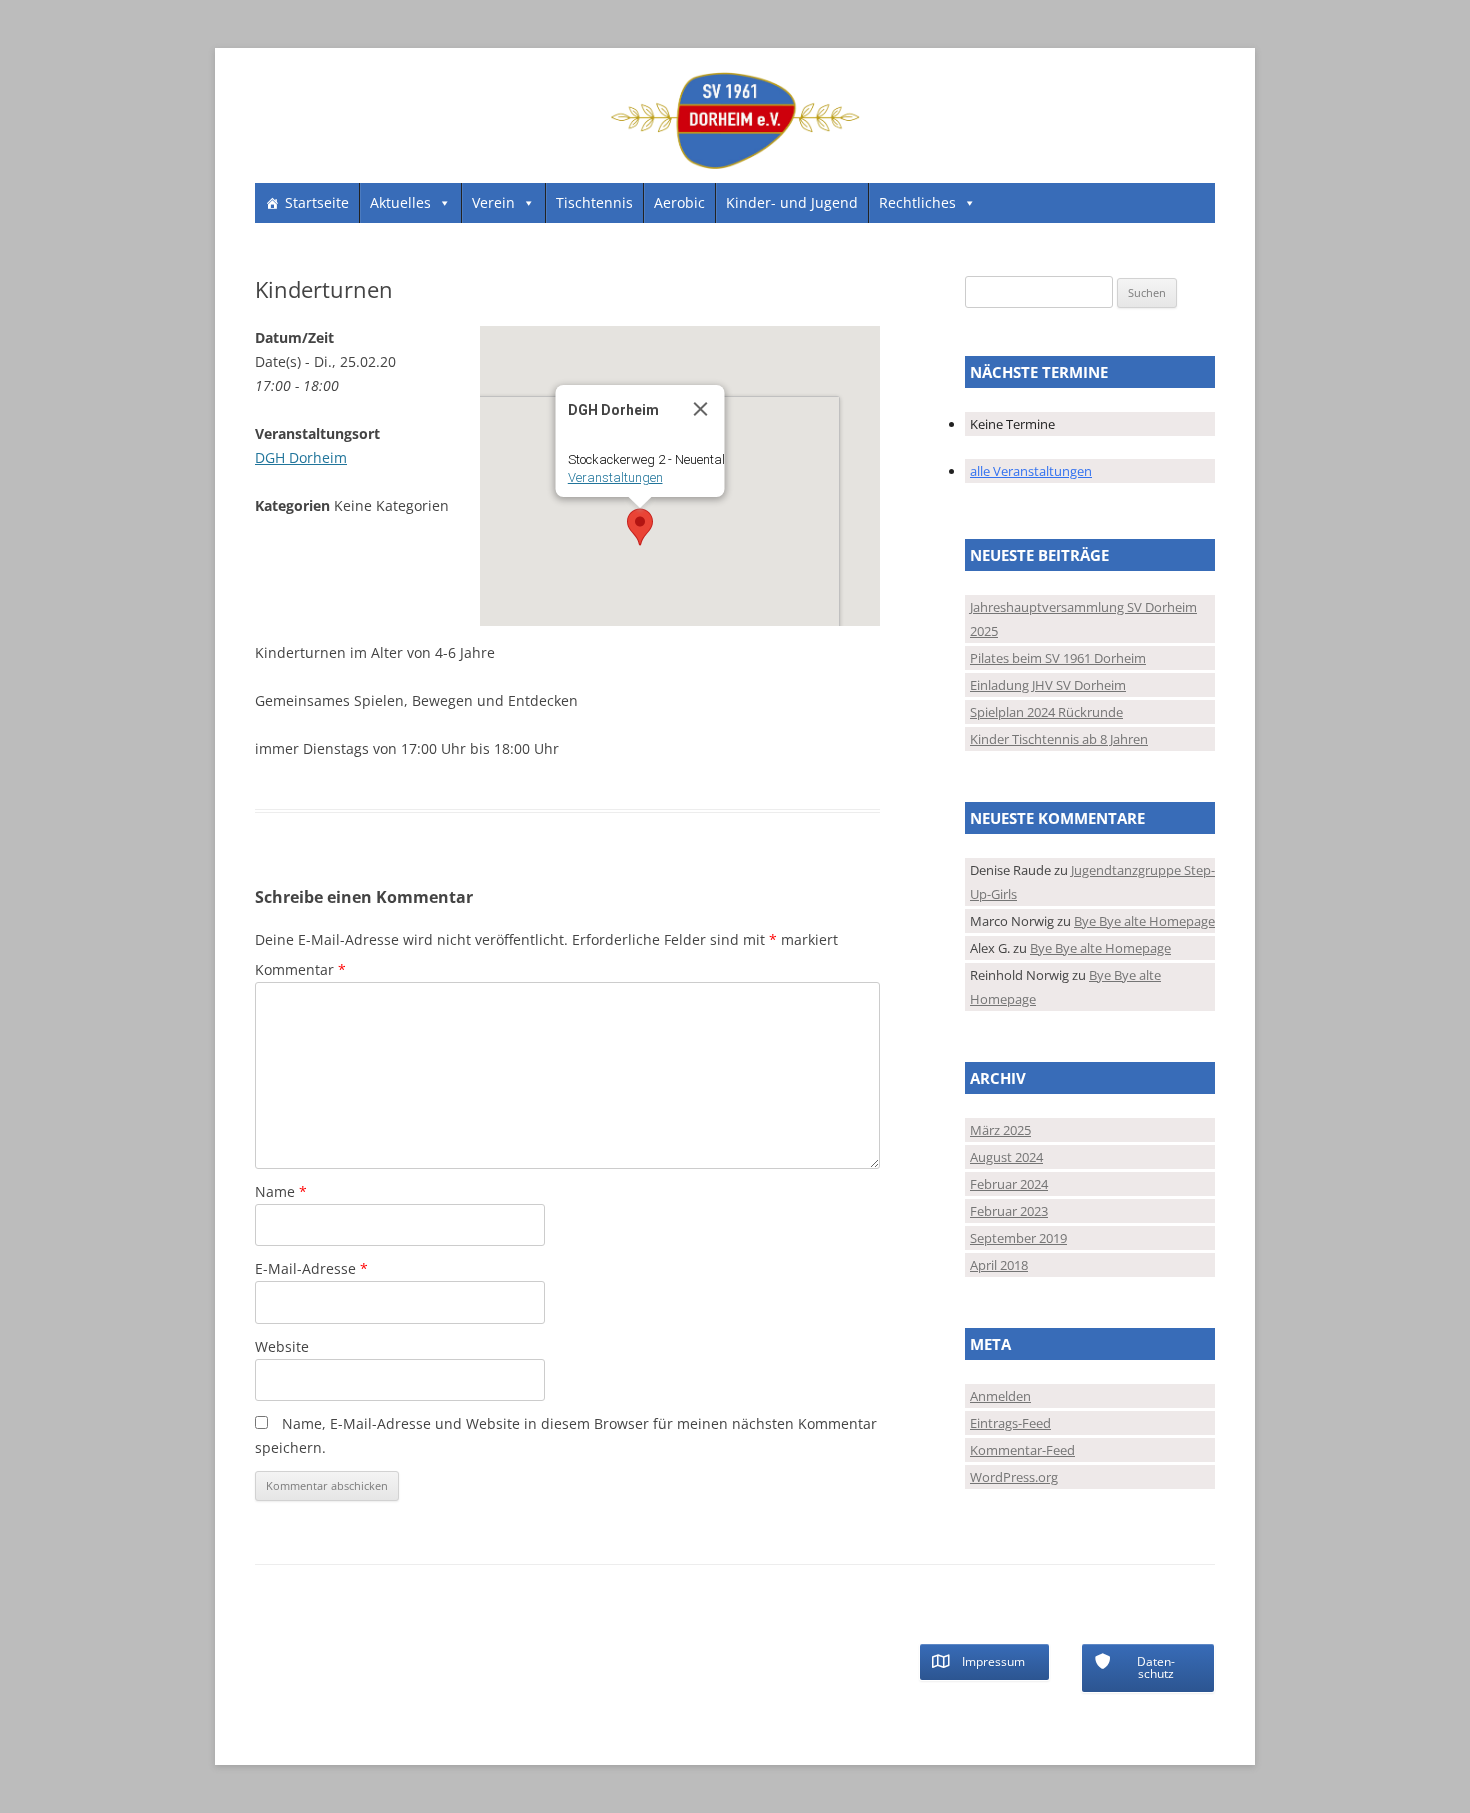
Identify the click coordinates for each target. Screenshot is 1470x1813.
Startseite (317, 202)
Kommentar (300, 969)
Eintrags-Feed (1010, 1423)
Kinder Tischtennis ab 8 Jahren (1059, 739)
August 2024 (1006, 1157)
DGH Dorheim (301, 457)
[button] (640, 527)
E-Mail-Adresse (311, 1268)
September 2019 (1018, 1238)
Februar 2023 (1009, 1211)
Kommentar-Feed (1022, 1450)
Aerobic (679, 202)
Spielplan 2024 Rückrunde (1046, 712)
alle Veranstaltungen (1031, 471)
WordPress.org (1014, 1477)
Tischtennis (594, 202)
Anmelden (1000, 1396)
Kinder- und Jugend (792, 202)
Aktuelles (400, 202)
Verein (493, 202)
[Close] (700, 409)
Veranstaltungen (614, 477)
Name (281, 1191)
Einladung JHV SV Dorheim (1048, 685)
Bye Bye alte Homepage (1144, 921)
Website (282, 1346)
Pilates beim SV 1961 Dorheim (1058, 658)
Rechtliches (917, 202)
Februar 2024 (1009, 1184)
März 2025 (1000, 1130)
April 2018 (999, 1265)
